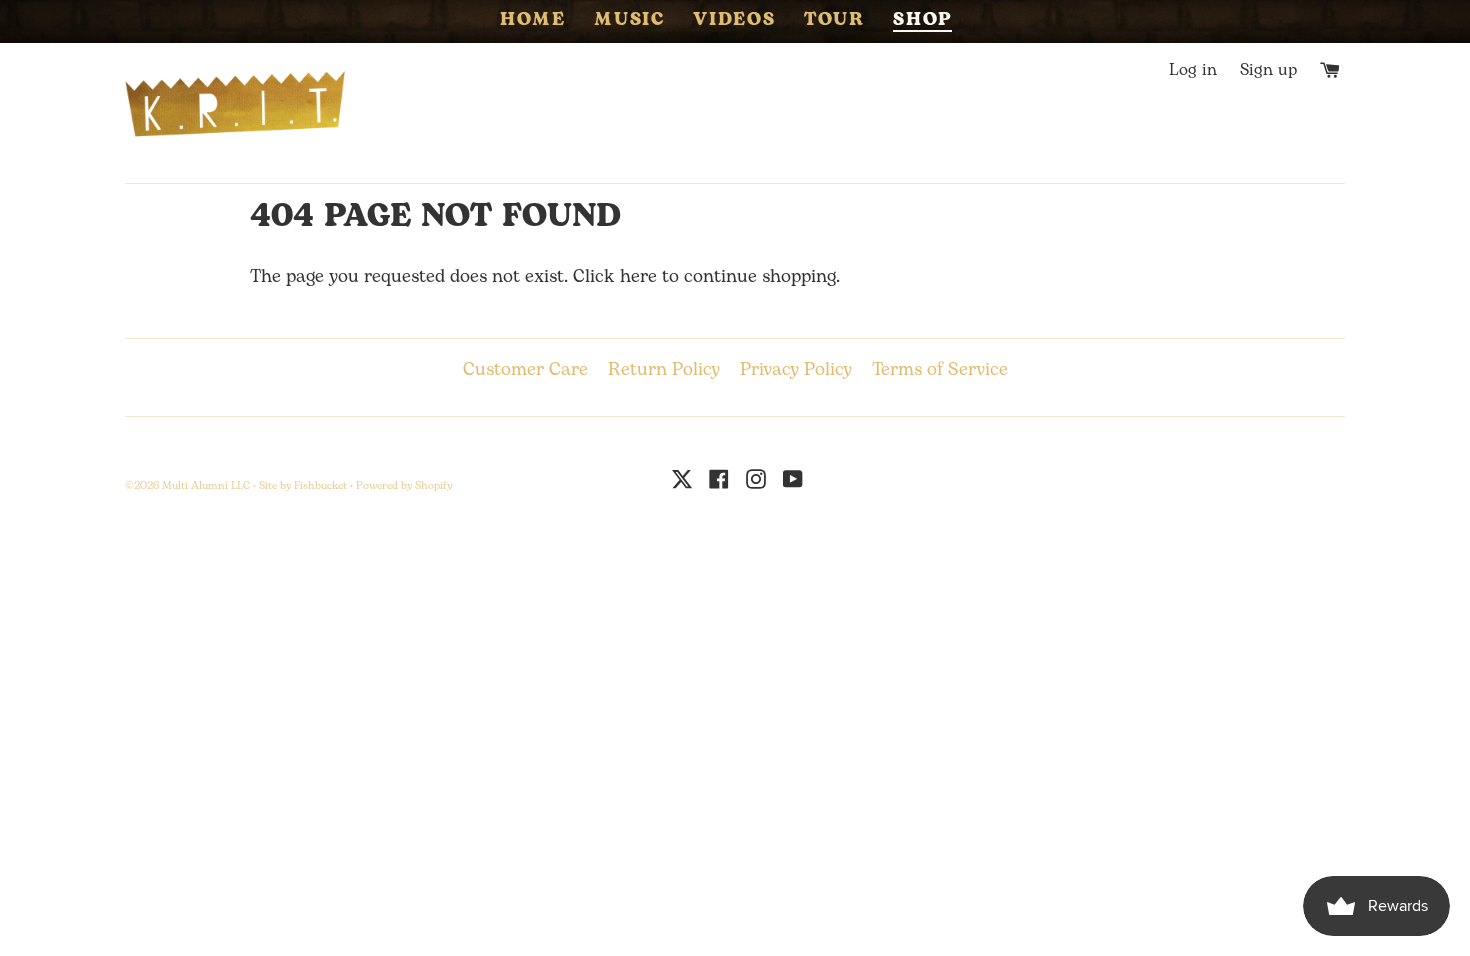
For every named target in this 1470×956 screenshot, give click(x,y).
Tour (834, 21)
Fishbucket (320, 486)
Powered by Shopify (404, 486)
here (638, 277)
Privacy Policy (796, 370)
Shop (923, 22)
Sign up (1268, 70)
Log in (1193, 70)
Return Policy (664, 370)
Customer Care (525, 370)
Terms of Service (940, 370)
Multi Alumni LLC (206, 486)
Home (533, 21)
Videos (734, 21)
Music (629, 21)
